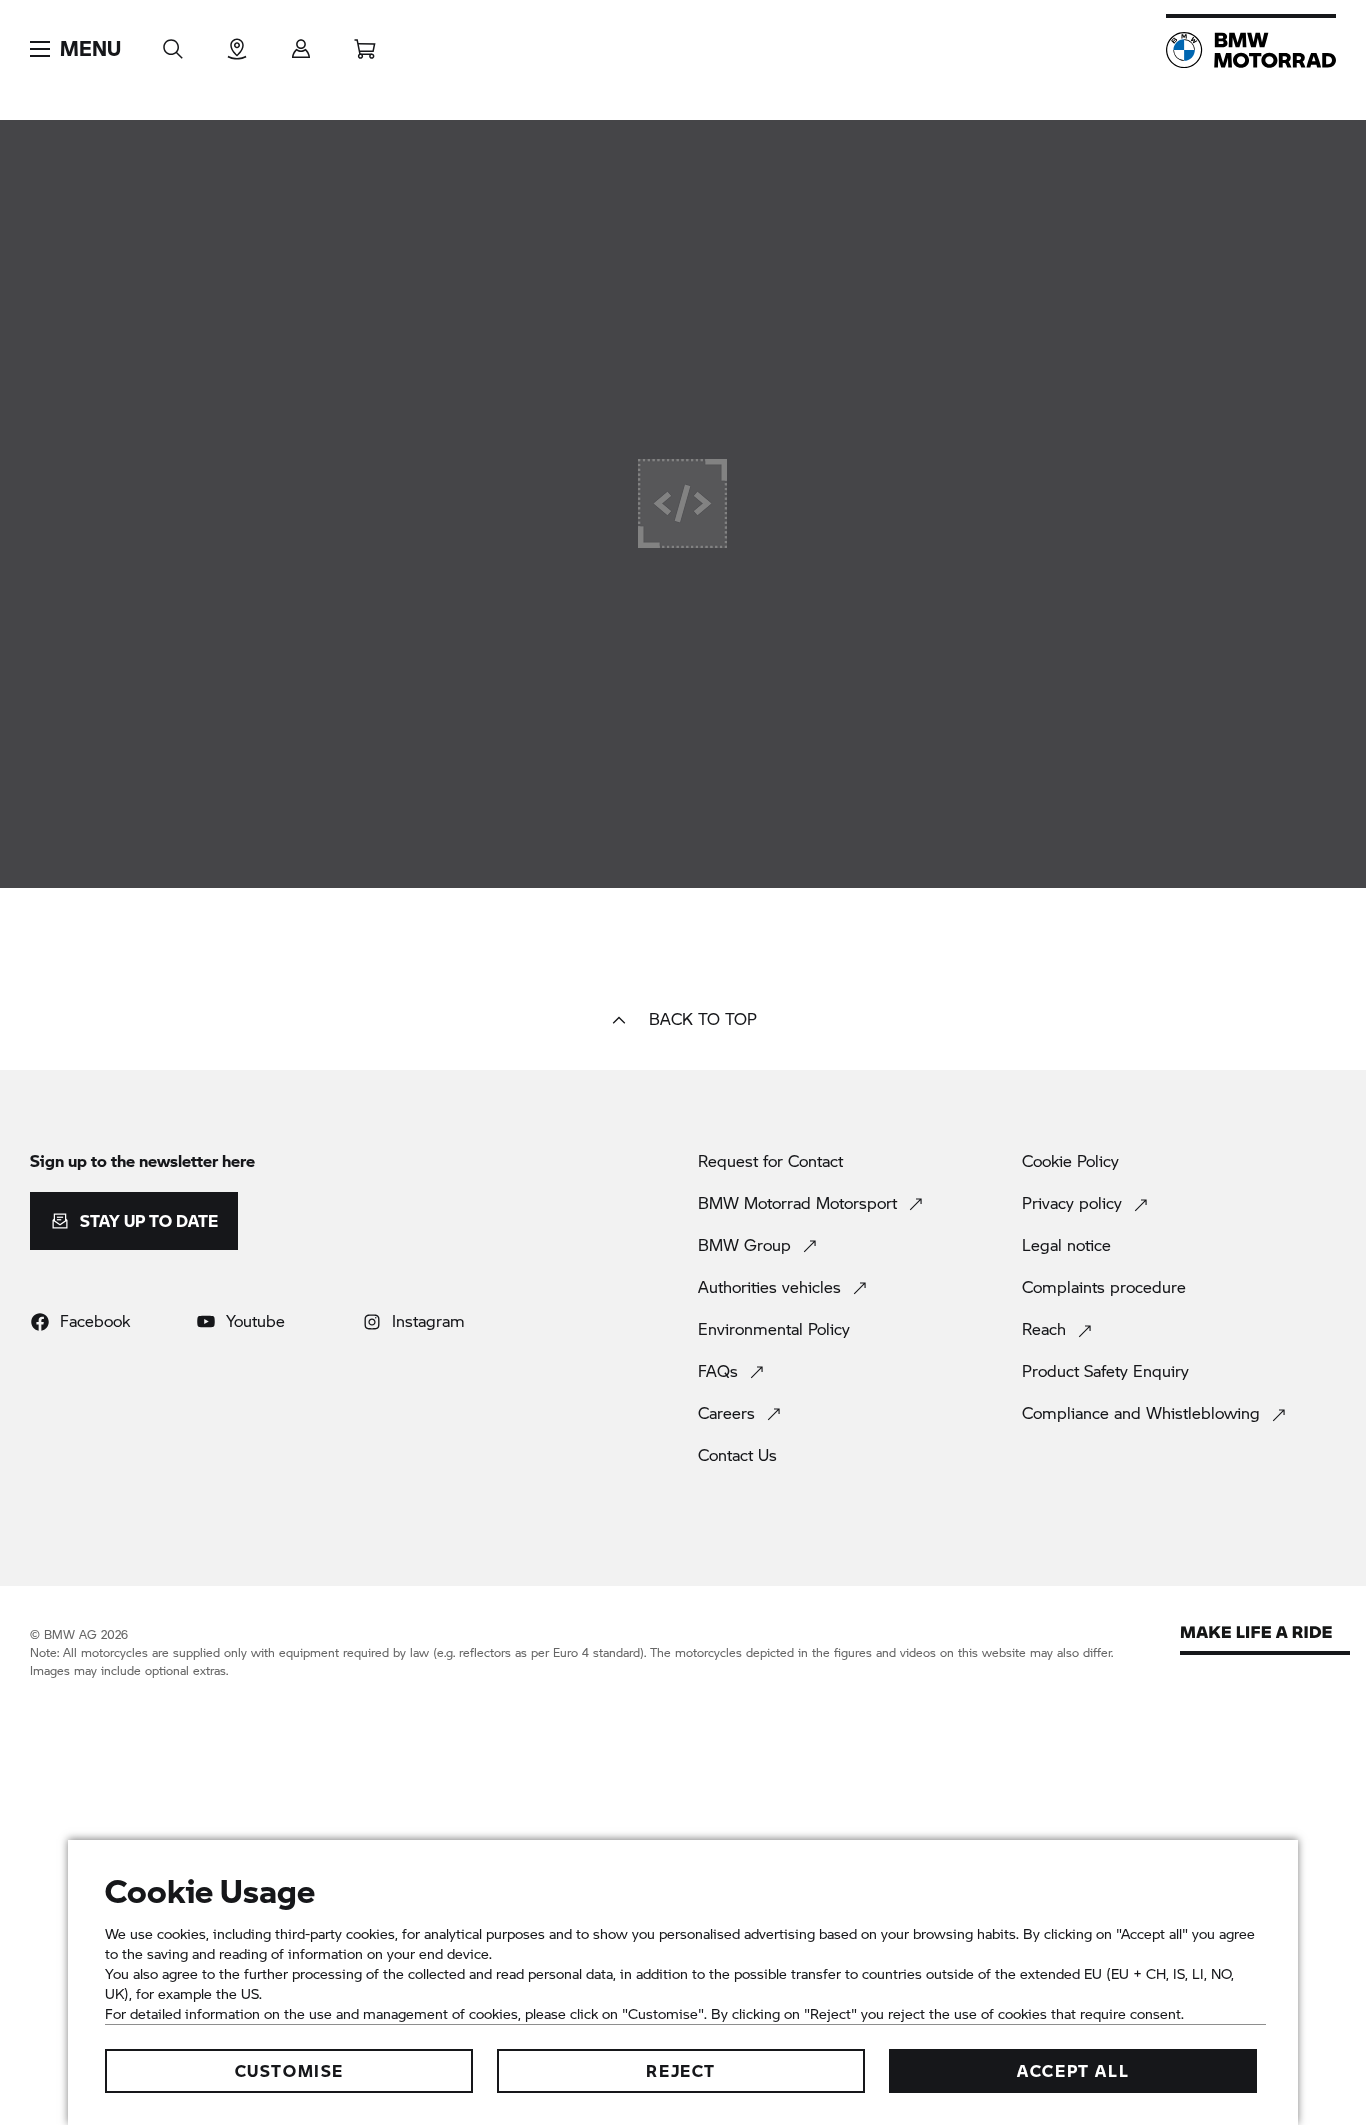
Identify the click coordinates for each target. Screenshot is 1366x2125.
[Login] (301, 42)
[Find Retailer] (237, 42)
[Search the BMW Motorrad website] (173, 42)
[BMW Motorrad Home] (1251, 50)
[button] (75, 49)
